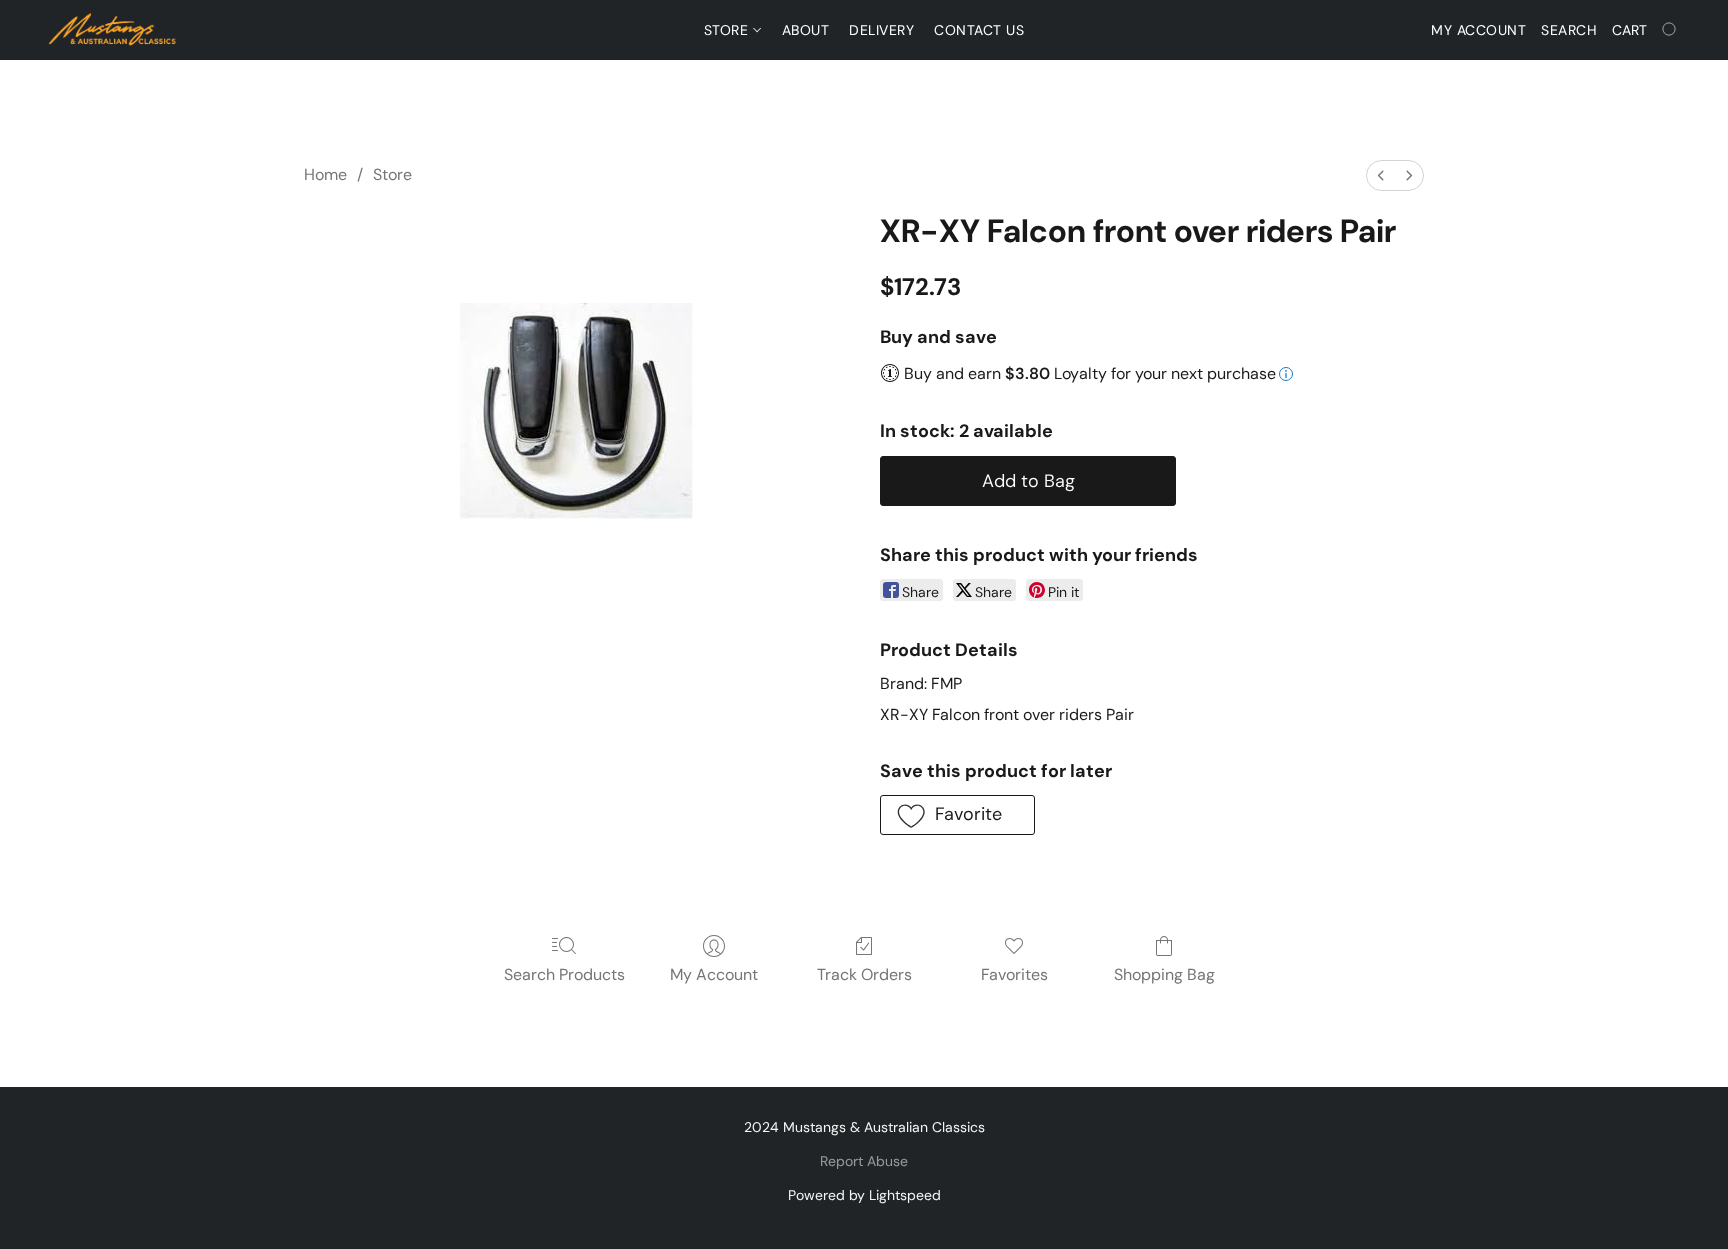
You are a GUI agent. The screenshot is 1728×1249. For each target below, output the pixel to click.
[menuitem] (1381, 175)
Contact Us (979, 30)
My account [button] (1478, 30)
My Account (714, 974)
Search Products (564, 974)
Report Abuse (864, 1161)
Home (325, 174)
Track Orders (864, 974)
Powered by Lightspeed (864, 1195)
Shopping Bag (1164, 974)
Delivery (881, 30)
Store (728, 30)
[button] (113, 30)
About (806, 30)
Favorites (1014, 974)
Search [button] (1569, 30)
